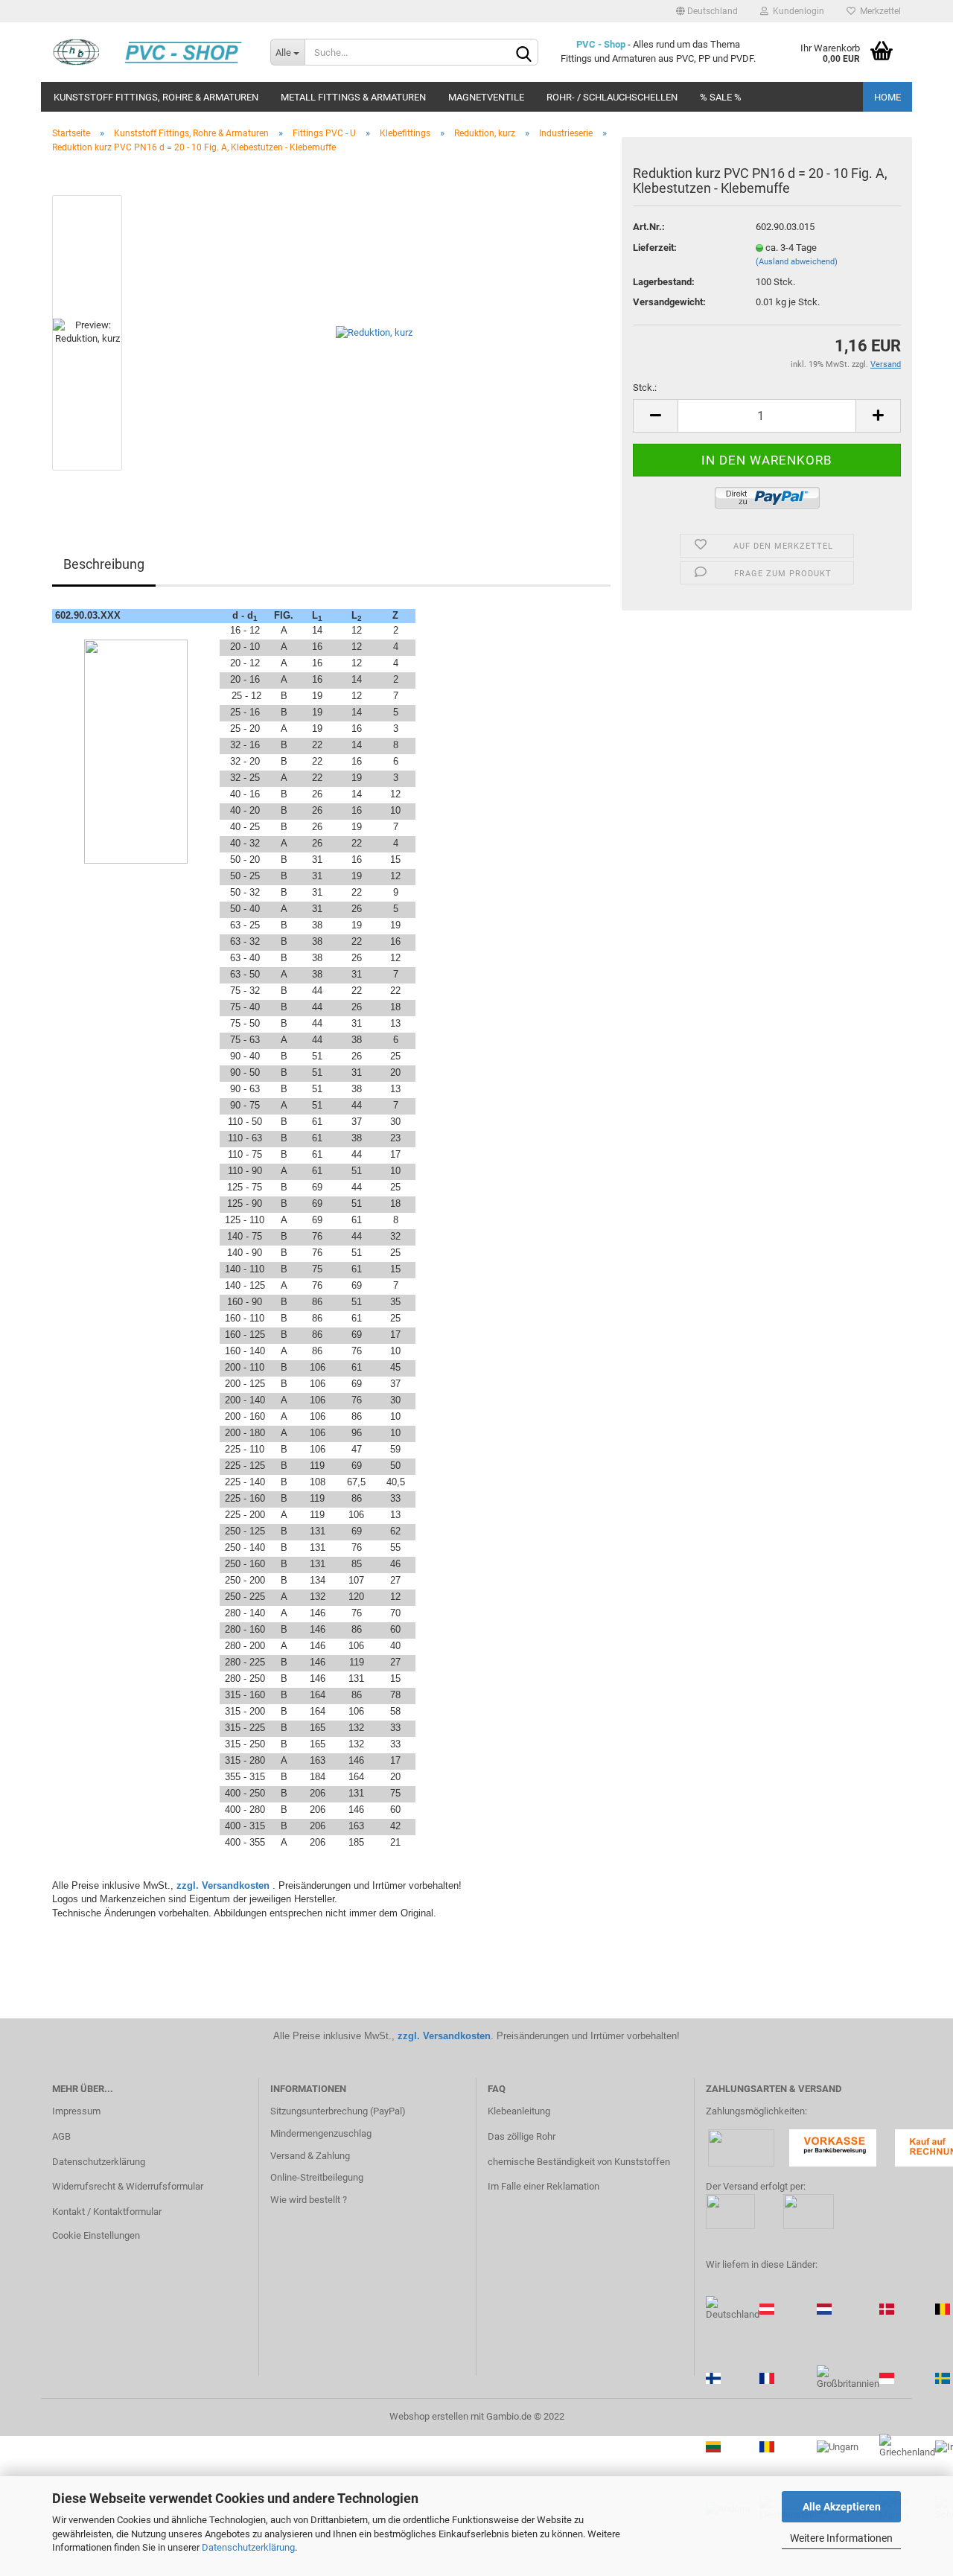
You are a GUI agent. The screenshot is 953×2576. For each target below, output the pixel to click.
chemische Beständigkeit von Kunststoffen (579, 2162)
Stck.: (645, 388)
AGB (61, 2136)
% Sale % (721, 97)
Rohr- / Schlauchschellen (612, 97)
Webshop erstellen (429, 2416)
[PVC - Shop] (150, 52)
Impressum (76, 2111)
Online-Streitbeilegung (317, 2177)
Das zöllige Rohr (522, 2136)
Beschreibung (104, 564)
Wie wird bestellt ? (309, 2200)
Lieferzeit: (655, 248)
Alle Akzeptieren (842, 2507)
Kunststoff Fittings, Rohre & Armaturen (156, 97)
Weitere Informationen (841, 2538)
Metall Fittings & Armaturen (353, 97)
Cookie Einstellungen (96, 2235)
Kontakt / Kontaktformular (107, 2212)
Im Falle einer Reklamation (544, 2186)
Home (887, 97)
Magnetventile (486, 97)
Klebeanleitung (519, 2111)
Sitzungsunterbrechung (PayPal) (338, 2111)
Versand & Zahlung (310, 2156)
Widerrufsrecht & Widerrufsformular (128, 2186)
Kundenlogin (796, 11)
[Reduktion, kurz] (374, 332)
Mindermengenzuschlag (321, 2133)
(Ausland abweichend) (797, 262)
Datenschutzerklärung (248, 2547)
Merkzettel (878, 11)
